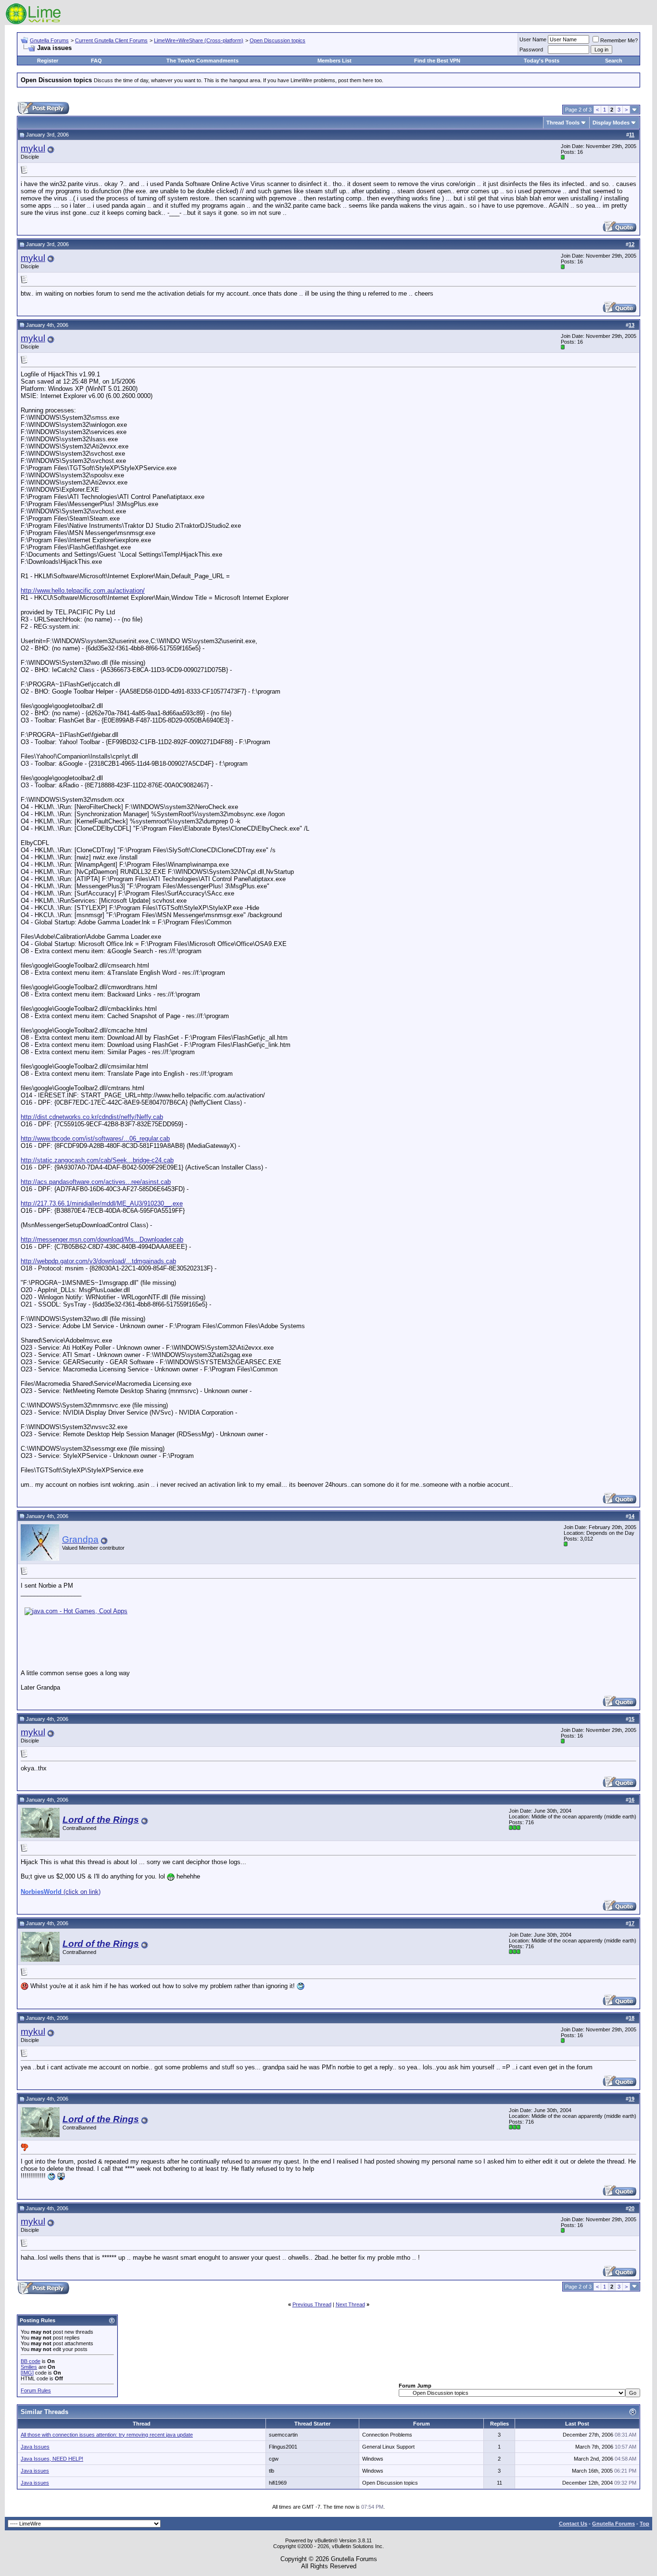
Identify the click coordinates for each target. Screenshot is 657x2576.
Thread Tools (563, 123)
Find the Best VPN (437, 61)
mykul (33, 148)
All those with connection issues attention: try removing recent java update (107, 2435)
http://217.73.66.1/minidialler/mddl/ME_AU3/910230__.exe (102, 1203)
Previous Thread (312, 2304)
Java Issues (35, 2447)
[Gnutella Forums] (33, 23)
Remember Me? (619, 40)
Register (48, 61)
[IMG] (27, 2373)
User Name (533, 39)
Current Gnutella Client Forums (111, 40)
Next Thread (350, 2304)
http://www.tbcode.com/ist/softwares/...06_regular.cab (95, 1139)
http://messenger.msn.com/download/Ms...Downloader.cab (102, 1239)
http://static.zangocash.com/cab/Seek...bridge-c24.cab (97, 1160)
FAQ (96, 61)
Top (644, 2524)
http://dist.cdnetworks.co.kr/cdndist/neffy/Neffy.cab (92, 1117)
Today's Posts (542, 61)
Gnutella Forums (49, 40)
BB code (31, 2361)
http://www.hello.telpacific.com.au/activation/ (83, 591)
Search (614, 61)
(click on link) (61, 1892)
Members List (335, 61)
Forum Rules (36, 2390)
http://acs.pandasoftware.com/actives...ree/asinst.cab (96, 1182)
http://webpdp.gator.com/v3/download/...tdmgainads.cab (98, 1261)
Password (531, 50)
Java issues (35, 2471)
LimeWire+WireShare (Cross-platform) (199, 40)
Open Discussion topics (278, 40)
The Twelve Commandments (202, 61)
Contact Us (573, 2524)
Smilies (29, 2367)
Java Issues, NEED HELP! (52, 2459)
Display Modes (611, 123)
